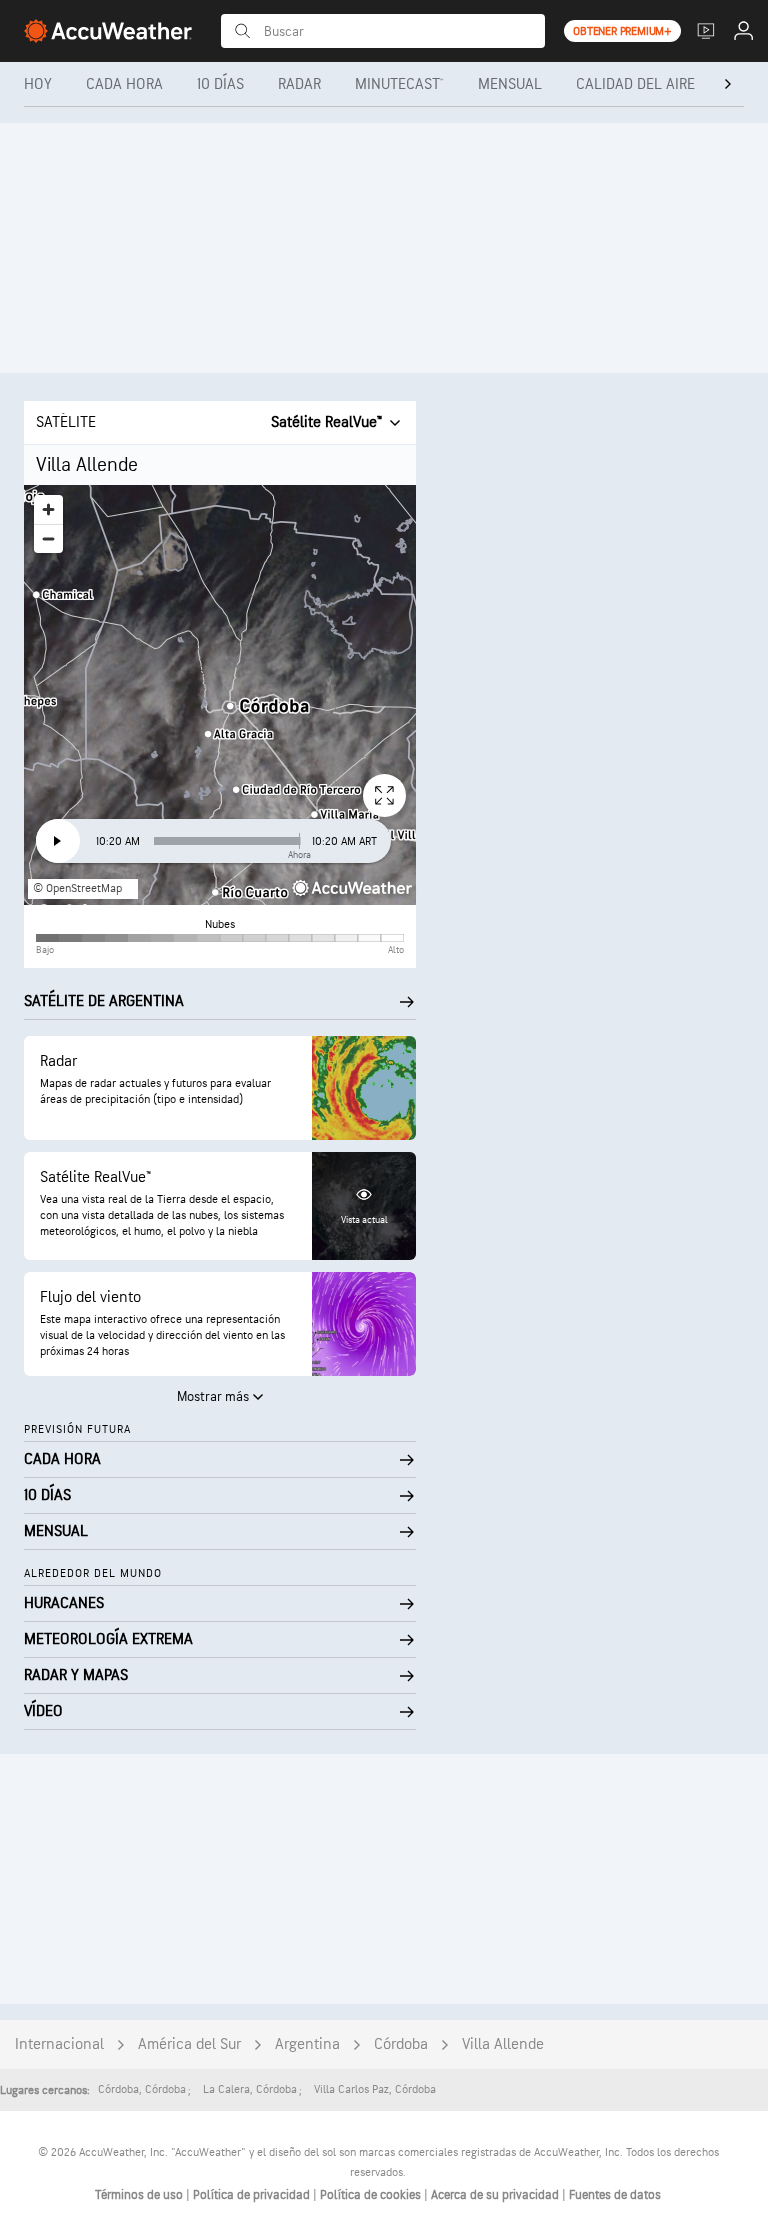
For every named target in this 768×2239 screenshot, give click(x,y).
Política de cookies (372, 2195)
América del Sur (189, 2044)
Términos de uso (140, 2195)
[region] (220, 695)
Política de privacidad (253, 2195)
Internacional (59, 2044)
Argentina (307, 2044)
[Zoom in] (48, 509)
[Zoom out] (48, 538)
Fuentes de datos (615, 2195)
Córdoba (401, 2044)
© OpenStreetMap (77, 888)
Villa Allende (503, 2044)
